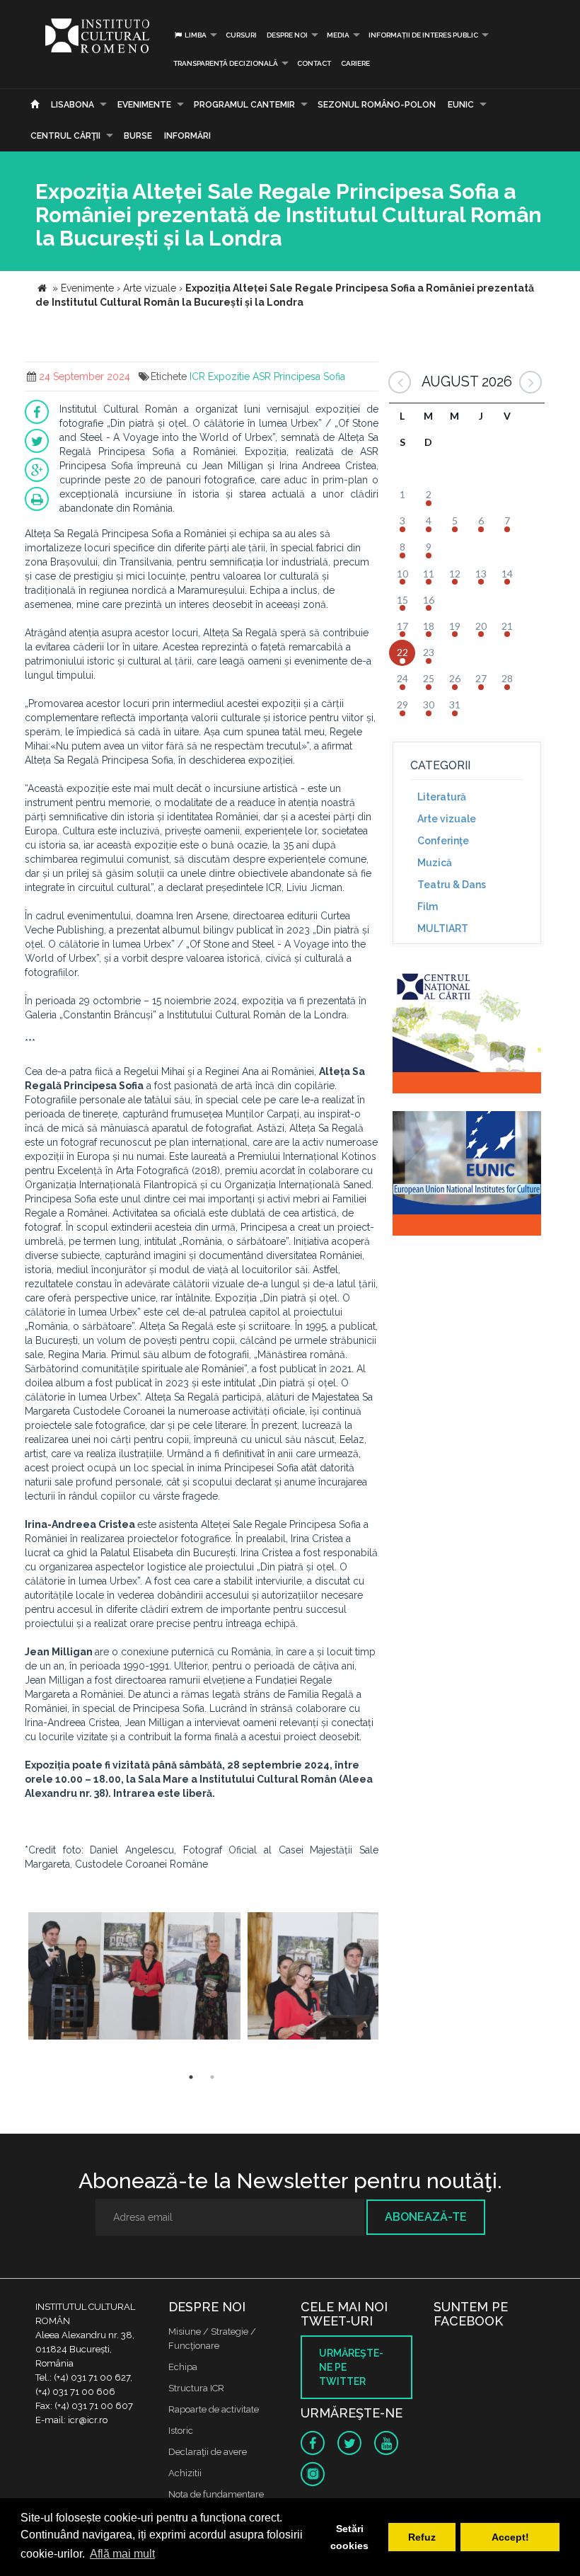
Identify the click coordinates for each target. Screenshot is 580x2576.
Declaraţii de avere (208, 2452)
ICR (197, 376)
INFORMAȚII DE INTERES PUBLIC (423, 35)
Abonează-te (426, 2217)
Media (338, 35)
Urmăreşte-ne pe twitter (351, 2367)
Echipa (183, 2367)
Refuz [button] (422, 2537)
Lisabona (72, 105)
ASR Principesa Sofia (299, 376)
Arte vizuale (447, 819)
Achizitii (185, 2473)
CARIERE (355, 63)
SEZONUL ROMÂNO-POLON (377, 105)
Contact (314, 63)
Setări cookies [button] (349, 2537)
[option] (134, 1978)
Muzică (435, 863)
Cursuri (241, 35)
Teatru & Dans (452, 885)
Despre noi (287, 35)
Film (428, 907)
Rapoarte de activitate (214, 2409)
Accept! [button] (510, 2537)
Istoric (181, 2431)
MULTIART (443, 928)
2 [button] (212, 2077)
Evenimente (144, 105)
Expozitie (229, 376)
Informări (187, 136)
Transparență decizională (226, 63)
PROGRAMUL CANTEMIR (244, 105)
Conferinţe (443, 841)
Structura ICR (196, 2388)
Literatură (442, 797)
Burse (138, 136)
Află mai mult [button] (122, 2554)
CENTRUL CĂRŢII (65, 136)
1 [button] (191, 2077)
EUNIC (461, 105)
